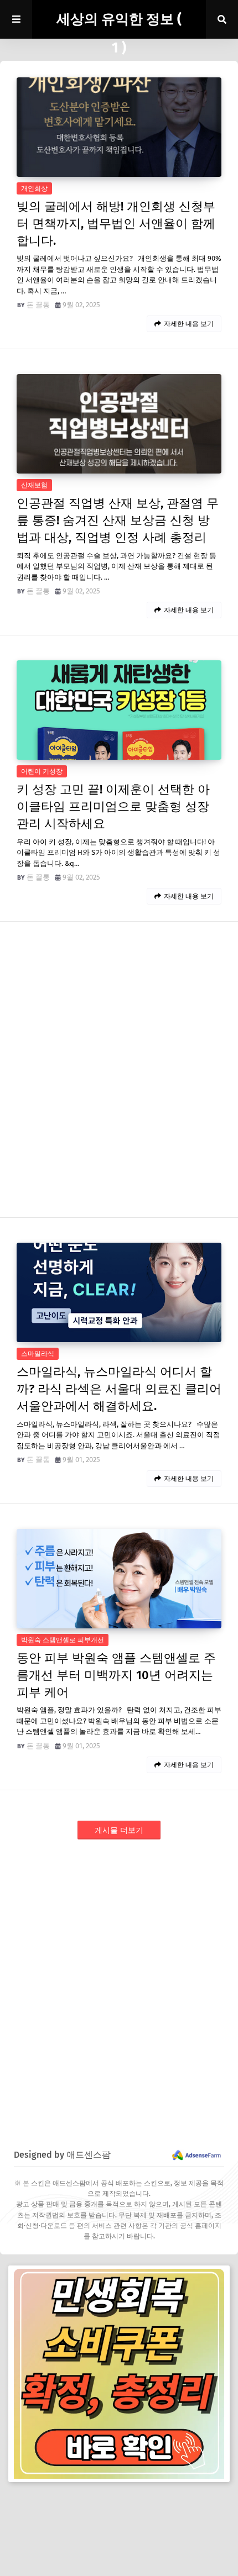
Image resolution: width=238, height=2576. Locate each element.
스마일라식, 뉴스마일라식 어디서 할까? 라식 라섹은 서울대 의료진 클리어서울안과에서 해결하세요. (119, 1389)
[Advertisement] (119, 1981)
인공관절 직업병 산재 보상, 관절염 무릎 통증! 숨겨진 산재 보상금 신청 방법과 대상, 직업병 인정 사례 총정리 (118, 520)
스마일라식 (38, 1354)
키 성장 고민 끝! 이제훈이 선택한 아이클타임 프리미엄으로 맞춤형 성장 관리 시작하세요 (113, 806)
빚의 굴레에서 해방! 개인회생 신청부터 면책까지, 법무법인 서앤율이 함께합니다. (116, 224)
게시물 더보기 (119, 1830)
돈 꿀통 (38, 305)
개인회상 (34, 188)
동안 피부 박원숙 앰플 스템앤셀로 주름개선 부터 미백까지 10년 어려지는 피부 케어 (116, 1675)
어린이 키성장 (42, 771)
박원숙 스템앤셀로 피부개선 (63, 1640)
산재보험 (34, 485)
